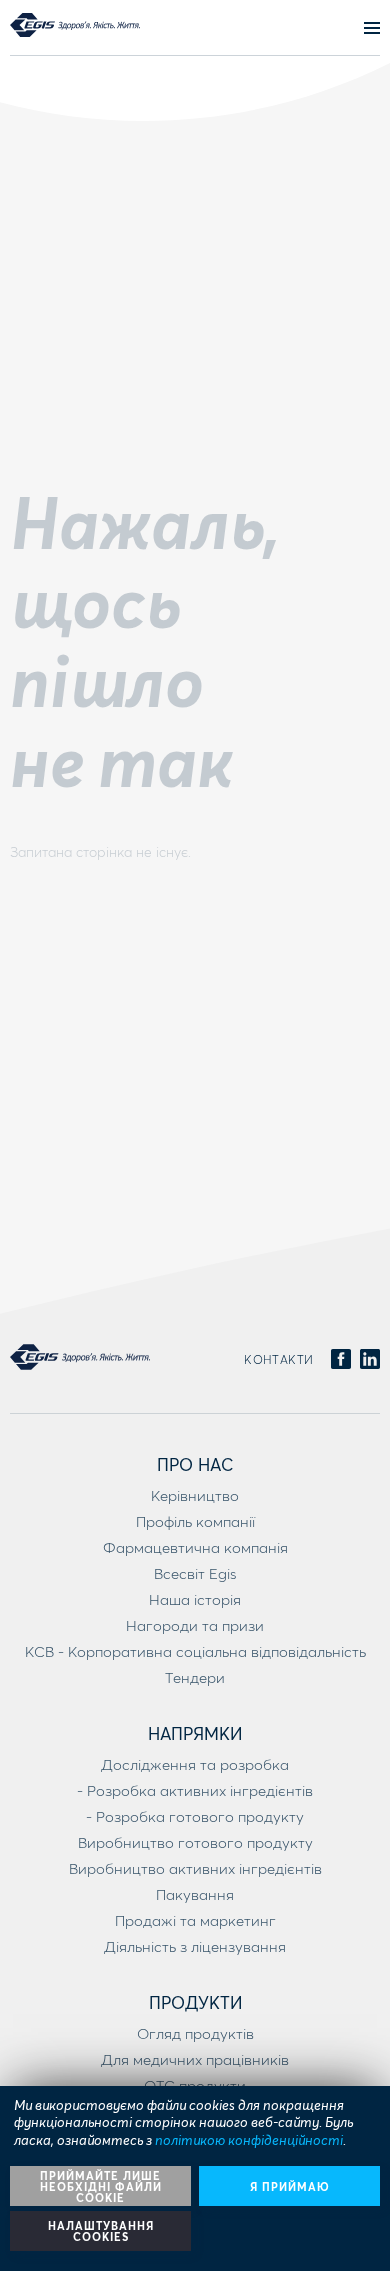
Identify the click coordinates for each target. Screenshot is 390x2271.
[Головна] (75, 25)
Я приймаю (290, 2186)
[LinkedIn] (370, 1360)
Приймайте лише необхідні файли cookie (101, 2186)
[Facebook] (341, 1360)
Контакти (279, 1359)
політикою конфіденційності (249, 2139)
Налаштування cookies (101, 2231)
